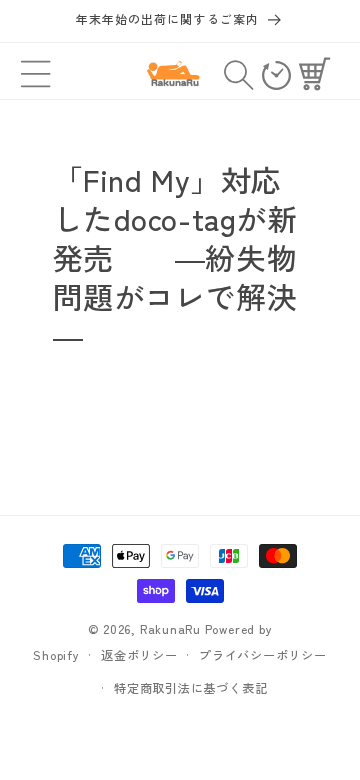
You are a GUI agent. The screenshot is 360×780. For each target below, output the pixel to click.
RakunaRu (170, 628)
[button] (36, 73)
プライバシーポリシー (263, 654)
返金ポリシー (139, 654)
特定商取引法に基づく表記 (190, 687)
